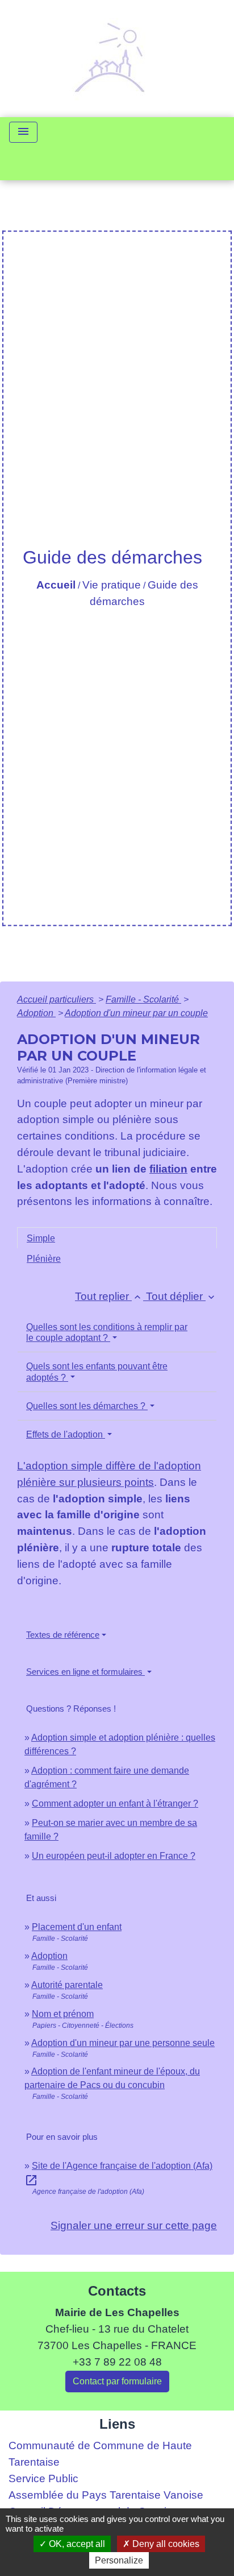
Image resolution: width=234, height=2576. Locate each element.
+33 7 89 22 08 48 (117, 2362)
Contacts (117, 2291)
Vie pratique (112, 585)
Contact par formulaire (117, 2381)
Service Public (43, 2478)
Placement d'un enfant (77, 1927)
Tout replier (109, 1296)
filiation (168, 1169)
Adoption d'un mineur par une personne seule (123, 2043)
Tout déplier (181, 1296)
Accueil (56, 585)
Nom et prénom (63, 2014)
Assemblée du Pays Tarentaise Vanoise (106, 2495)
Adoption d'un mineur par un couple (136, 1013)
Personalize (119, 2560)
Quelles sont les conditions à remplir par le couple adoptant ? (107, 1332)
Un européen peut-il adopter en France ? (114, 1856)
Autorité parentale (67, 1985)
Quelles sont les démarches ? (87, 1406)
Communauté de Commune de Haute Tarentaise (100, 2454)
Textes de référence (63, 1635)
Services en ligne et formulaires (85, 1672)
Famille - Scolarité (143, 999)
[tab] (117, 1238)
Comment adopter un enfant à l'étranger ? (115, 1803)
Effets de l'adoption (66, 1434)
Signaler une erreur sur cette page (134, 2225)
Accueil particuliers (57, 999)
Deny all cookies (165, 2544)
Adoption (36, 1013)
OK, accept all (76, 2544)
